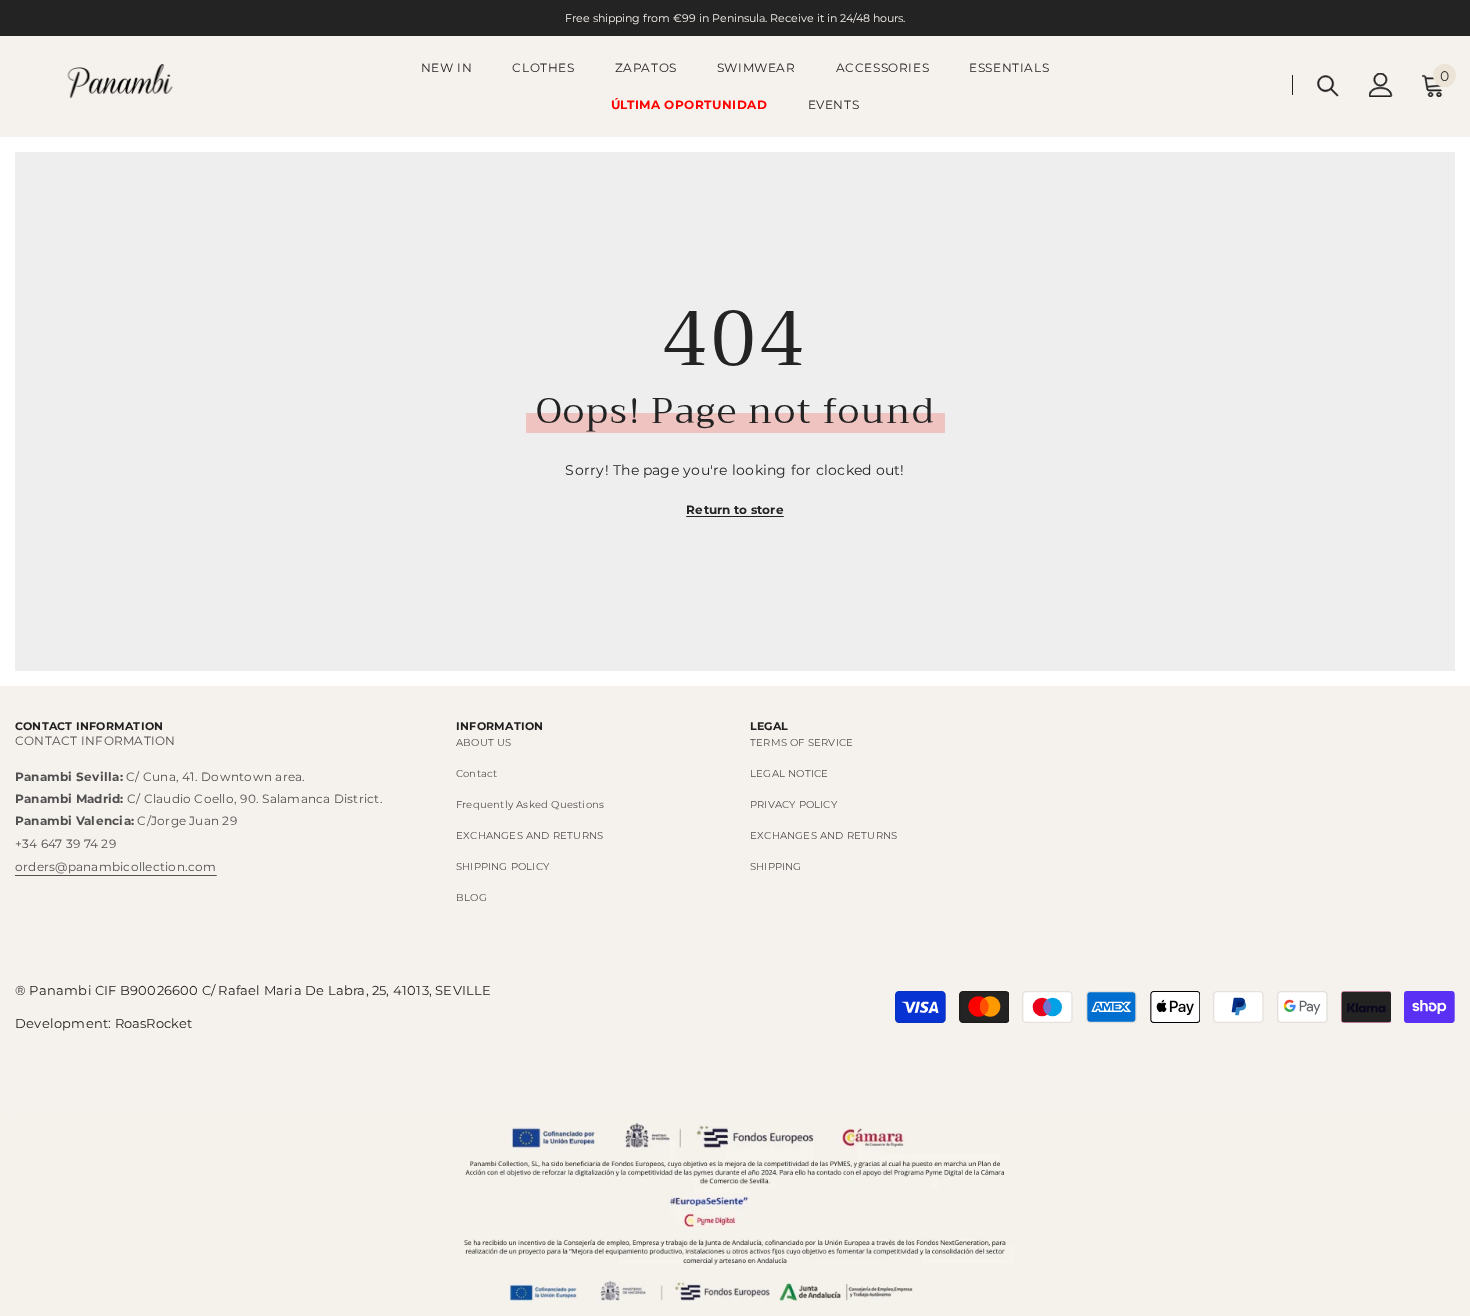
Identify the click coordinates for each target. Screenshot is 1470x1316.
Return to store (735, 509)
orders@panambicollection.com (116, 866)
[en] (1266, 85)
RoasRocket (154, 1023)
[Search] (1328, 85)
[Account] (1381, 85)
